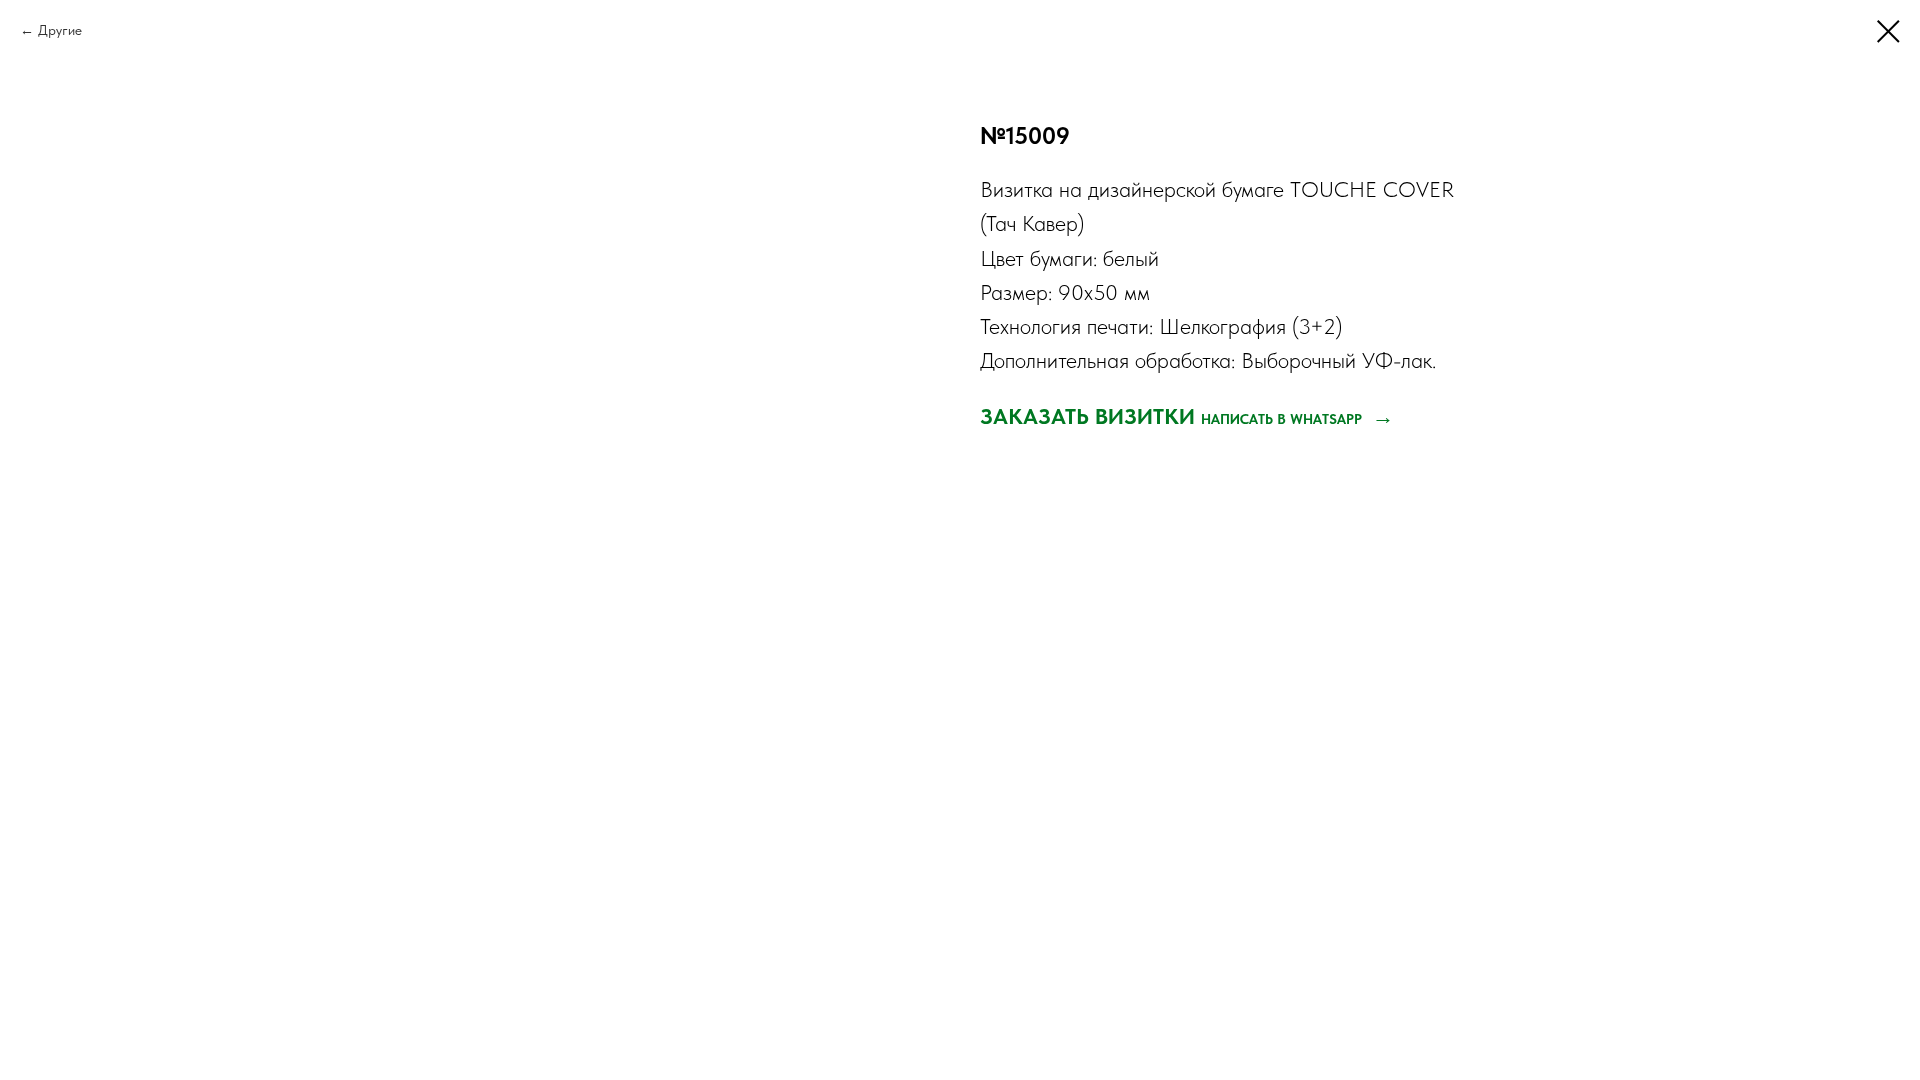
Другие (60, 30)
